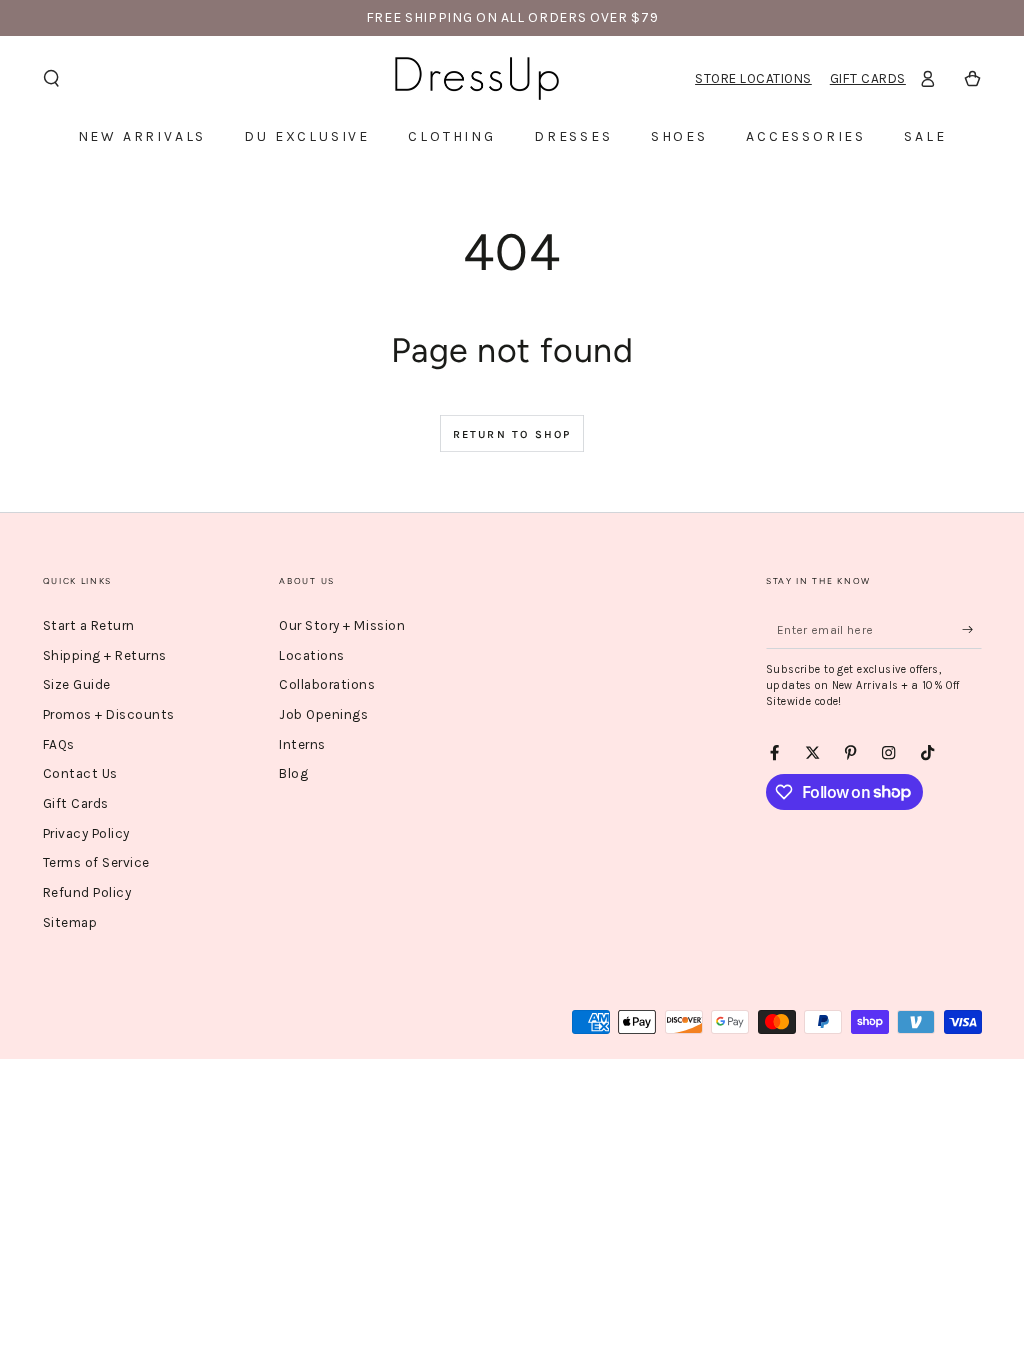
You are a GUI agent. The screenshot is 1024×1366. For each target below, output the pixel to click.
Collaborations (327, 684)
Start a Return (89, 625)
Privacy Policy (86, 833)
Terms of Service (96, 862)
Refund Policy (87, 892)
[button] (52, 78)
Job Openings (323, 714)
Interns (302, 744)
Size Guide (77, 684)
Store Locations (753, 78)
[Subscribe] (972, 629)
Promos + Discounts (109, 714)
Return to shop (512, 434)
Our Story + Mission (342, 625)
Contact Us (80, 773)
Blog (293, 773)
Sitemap (70, 922)
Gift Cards (868, 78)
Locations (312, 655)
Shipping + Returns (105, 655)
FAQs (59, 744)
